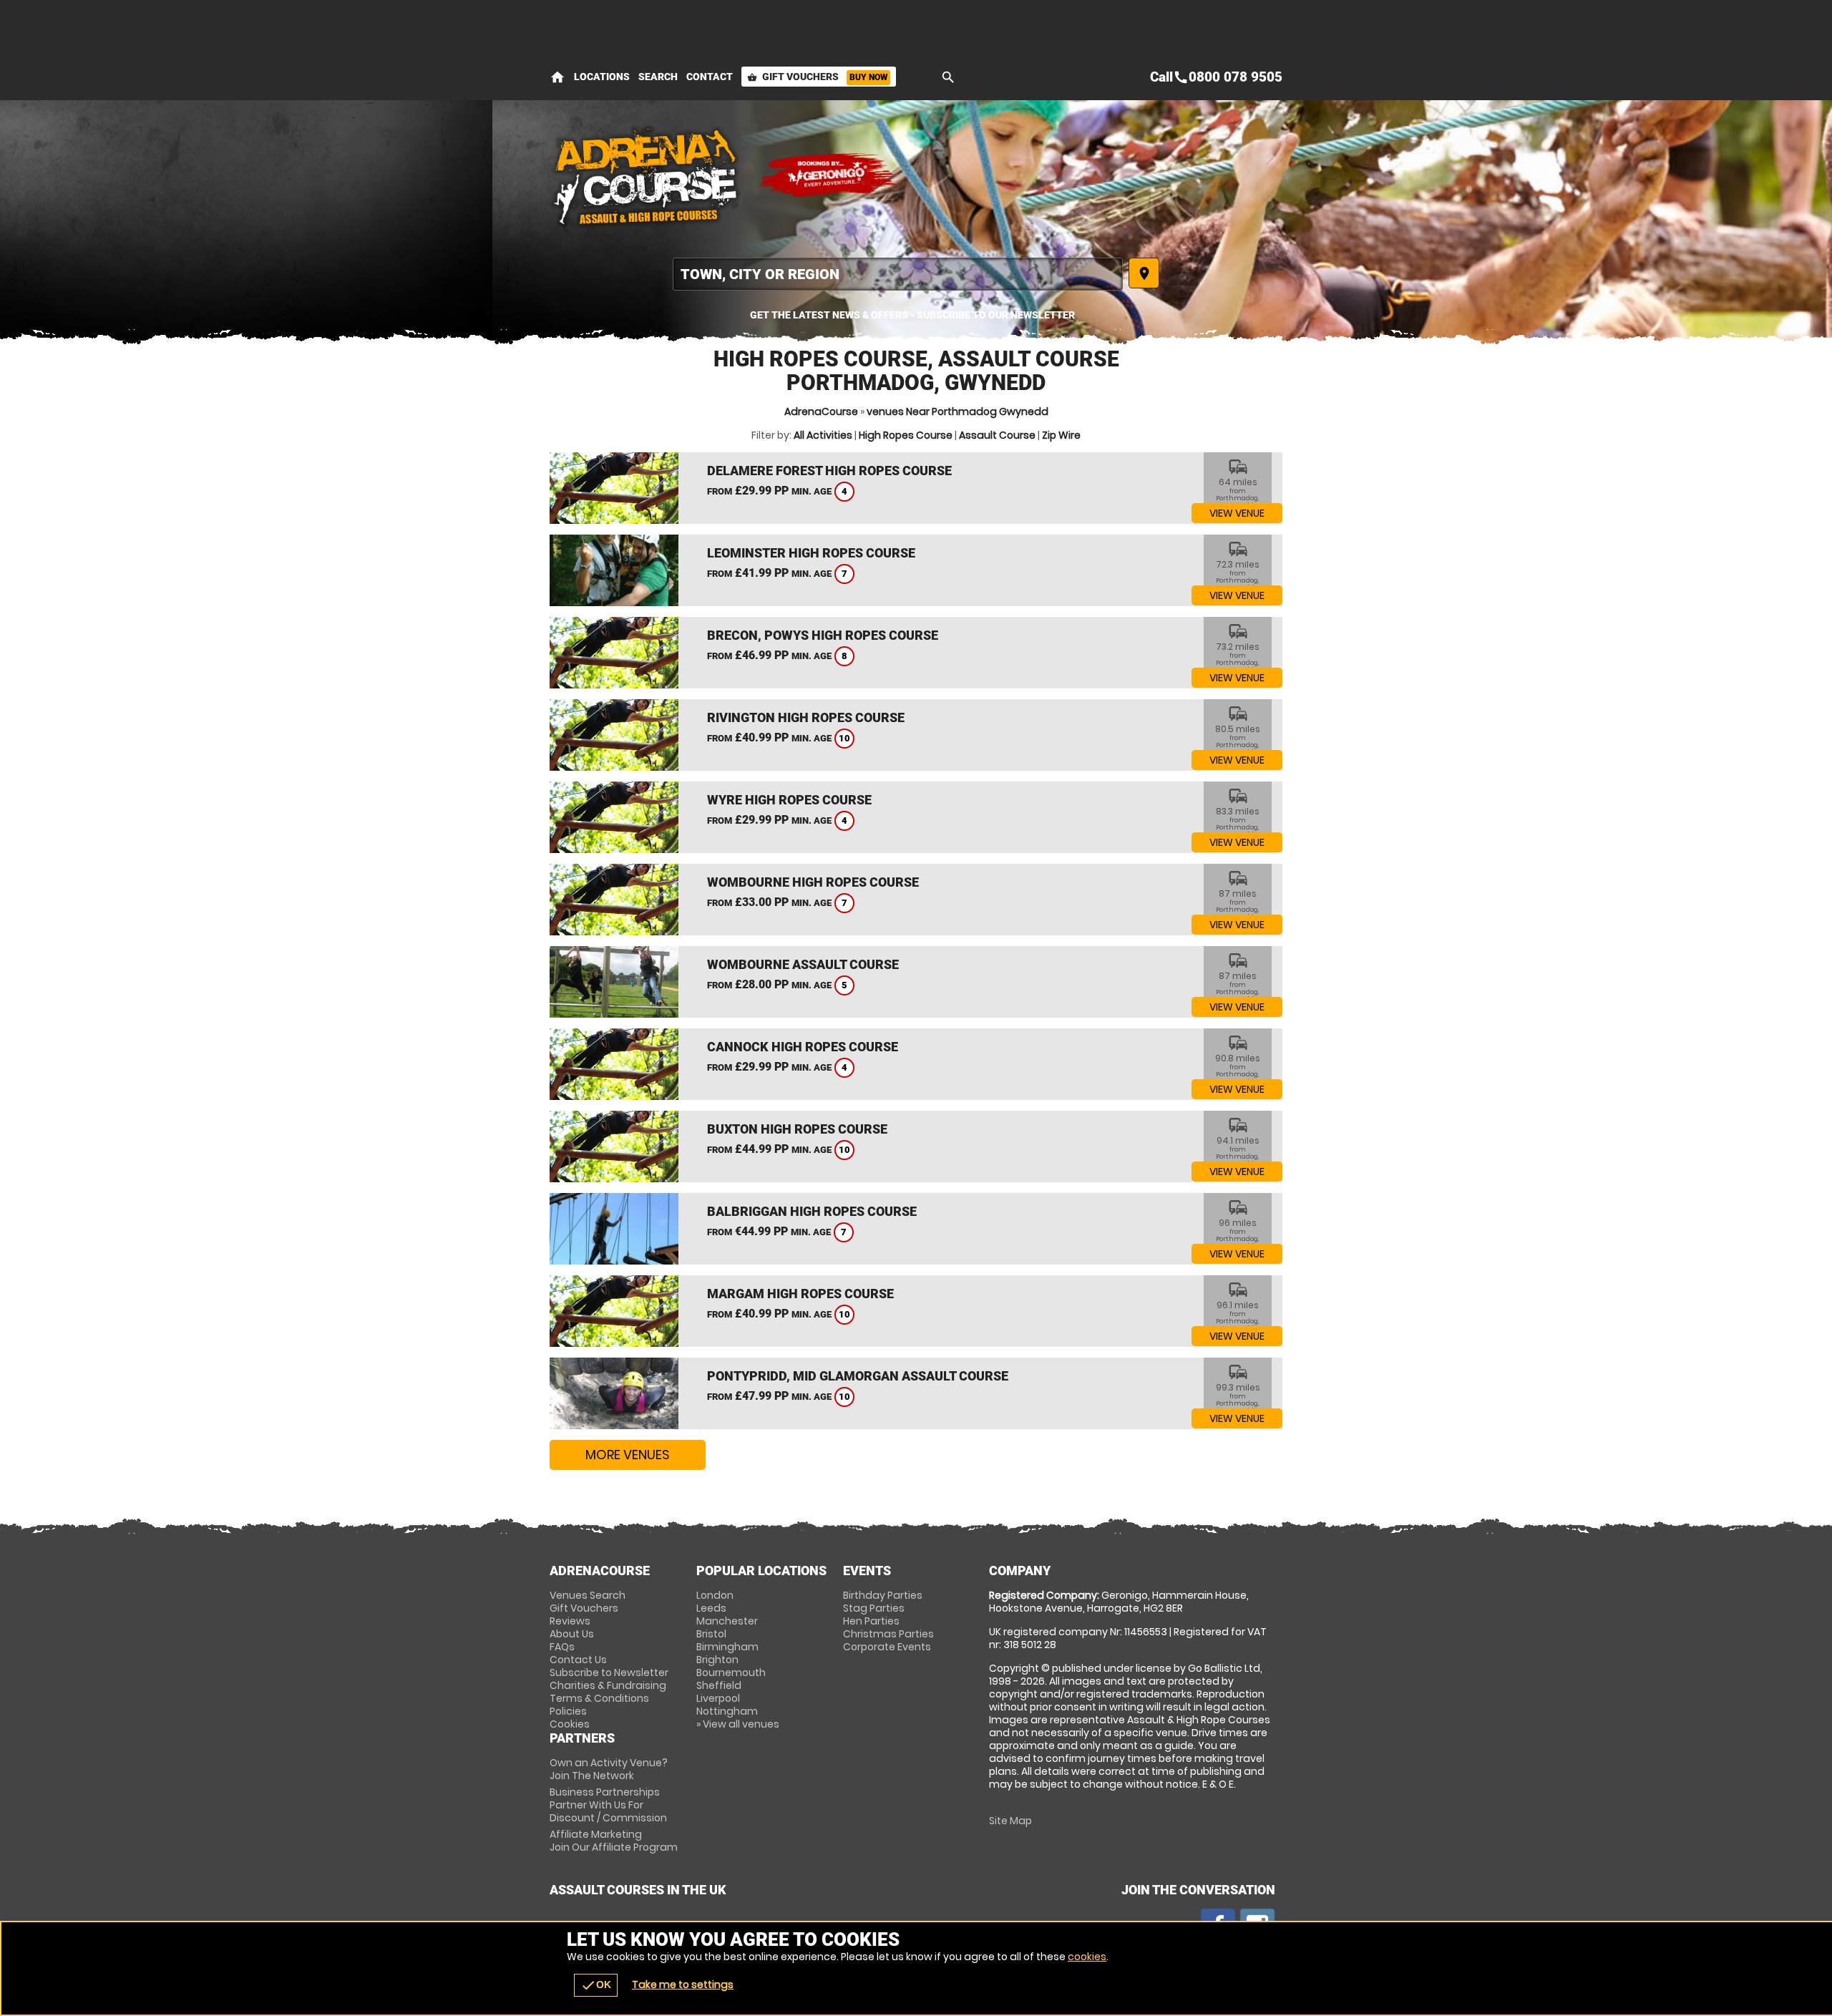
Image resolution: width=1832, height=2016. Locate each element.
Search (658, 77)
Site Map (1010, 1821)
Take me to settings (683, 1985)
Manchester (727, 1621)
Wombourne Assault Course (803, 964)
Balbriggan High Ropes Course (812, 1211)
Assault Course (997, 435)
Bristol (711, 1634)
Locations (602, 77)
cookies (1087, 1957)
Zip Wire (1061, 435)
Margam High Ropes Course (800, 1294)
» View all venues (738, 1724)
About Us (572, 1634)
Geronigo (829, 175)
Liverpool (718, 1698)
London (715, 1595)
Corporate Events (887, 1647)
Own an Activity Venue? (609, 1769)
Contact (710, 77)
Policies (568, 1711)
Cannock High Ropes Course (803, 1047)
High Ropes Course (906, 435)
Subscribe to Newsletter (609, 1672)
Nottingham (727, 1711)
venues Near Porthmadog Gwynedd (958, 412)
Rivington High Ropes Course (806, 717)
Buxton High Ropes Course (797, 1129)
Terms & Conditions (599, 1698)
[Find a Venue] (898, 274)
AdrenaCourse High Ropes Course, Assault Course (646, 175)
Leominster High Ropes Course (811, 553)
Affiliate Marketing (614, 1841)
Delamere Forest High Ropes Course (829, 471)
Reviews (570, 1621)
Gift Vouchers (817, 77)
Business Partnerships (608, 1805)
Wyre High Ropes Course (789, 800)
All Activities (823, 435)
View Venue (1237, 513)
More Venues (628, 1455)
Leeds (711, 1608)
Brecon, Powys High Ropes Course (823, 635)
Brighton (717, 1660)
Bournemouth (731, 1672)
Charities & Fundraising (608, 1685)
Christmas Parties (888, 1634)
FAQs (562, 1647)
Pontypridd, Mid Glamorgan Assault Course (858, 1376)
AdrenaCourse (821, 412)
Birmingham (727, 1647)
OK (596, 1985)
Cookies (570, 1724)
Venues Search (588, 1595)
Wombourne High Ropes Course (813, 882)
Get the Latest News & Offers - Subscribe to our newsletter (912, 315)
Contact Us (578, 1660)
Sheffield (719, 1685)
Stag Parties (874, 1608)
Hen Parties (871, 1621)
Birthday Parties (883, 1595)
